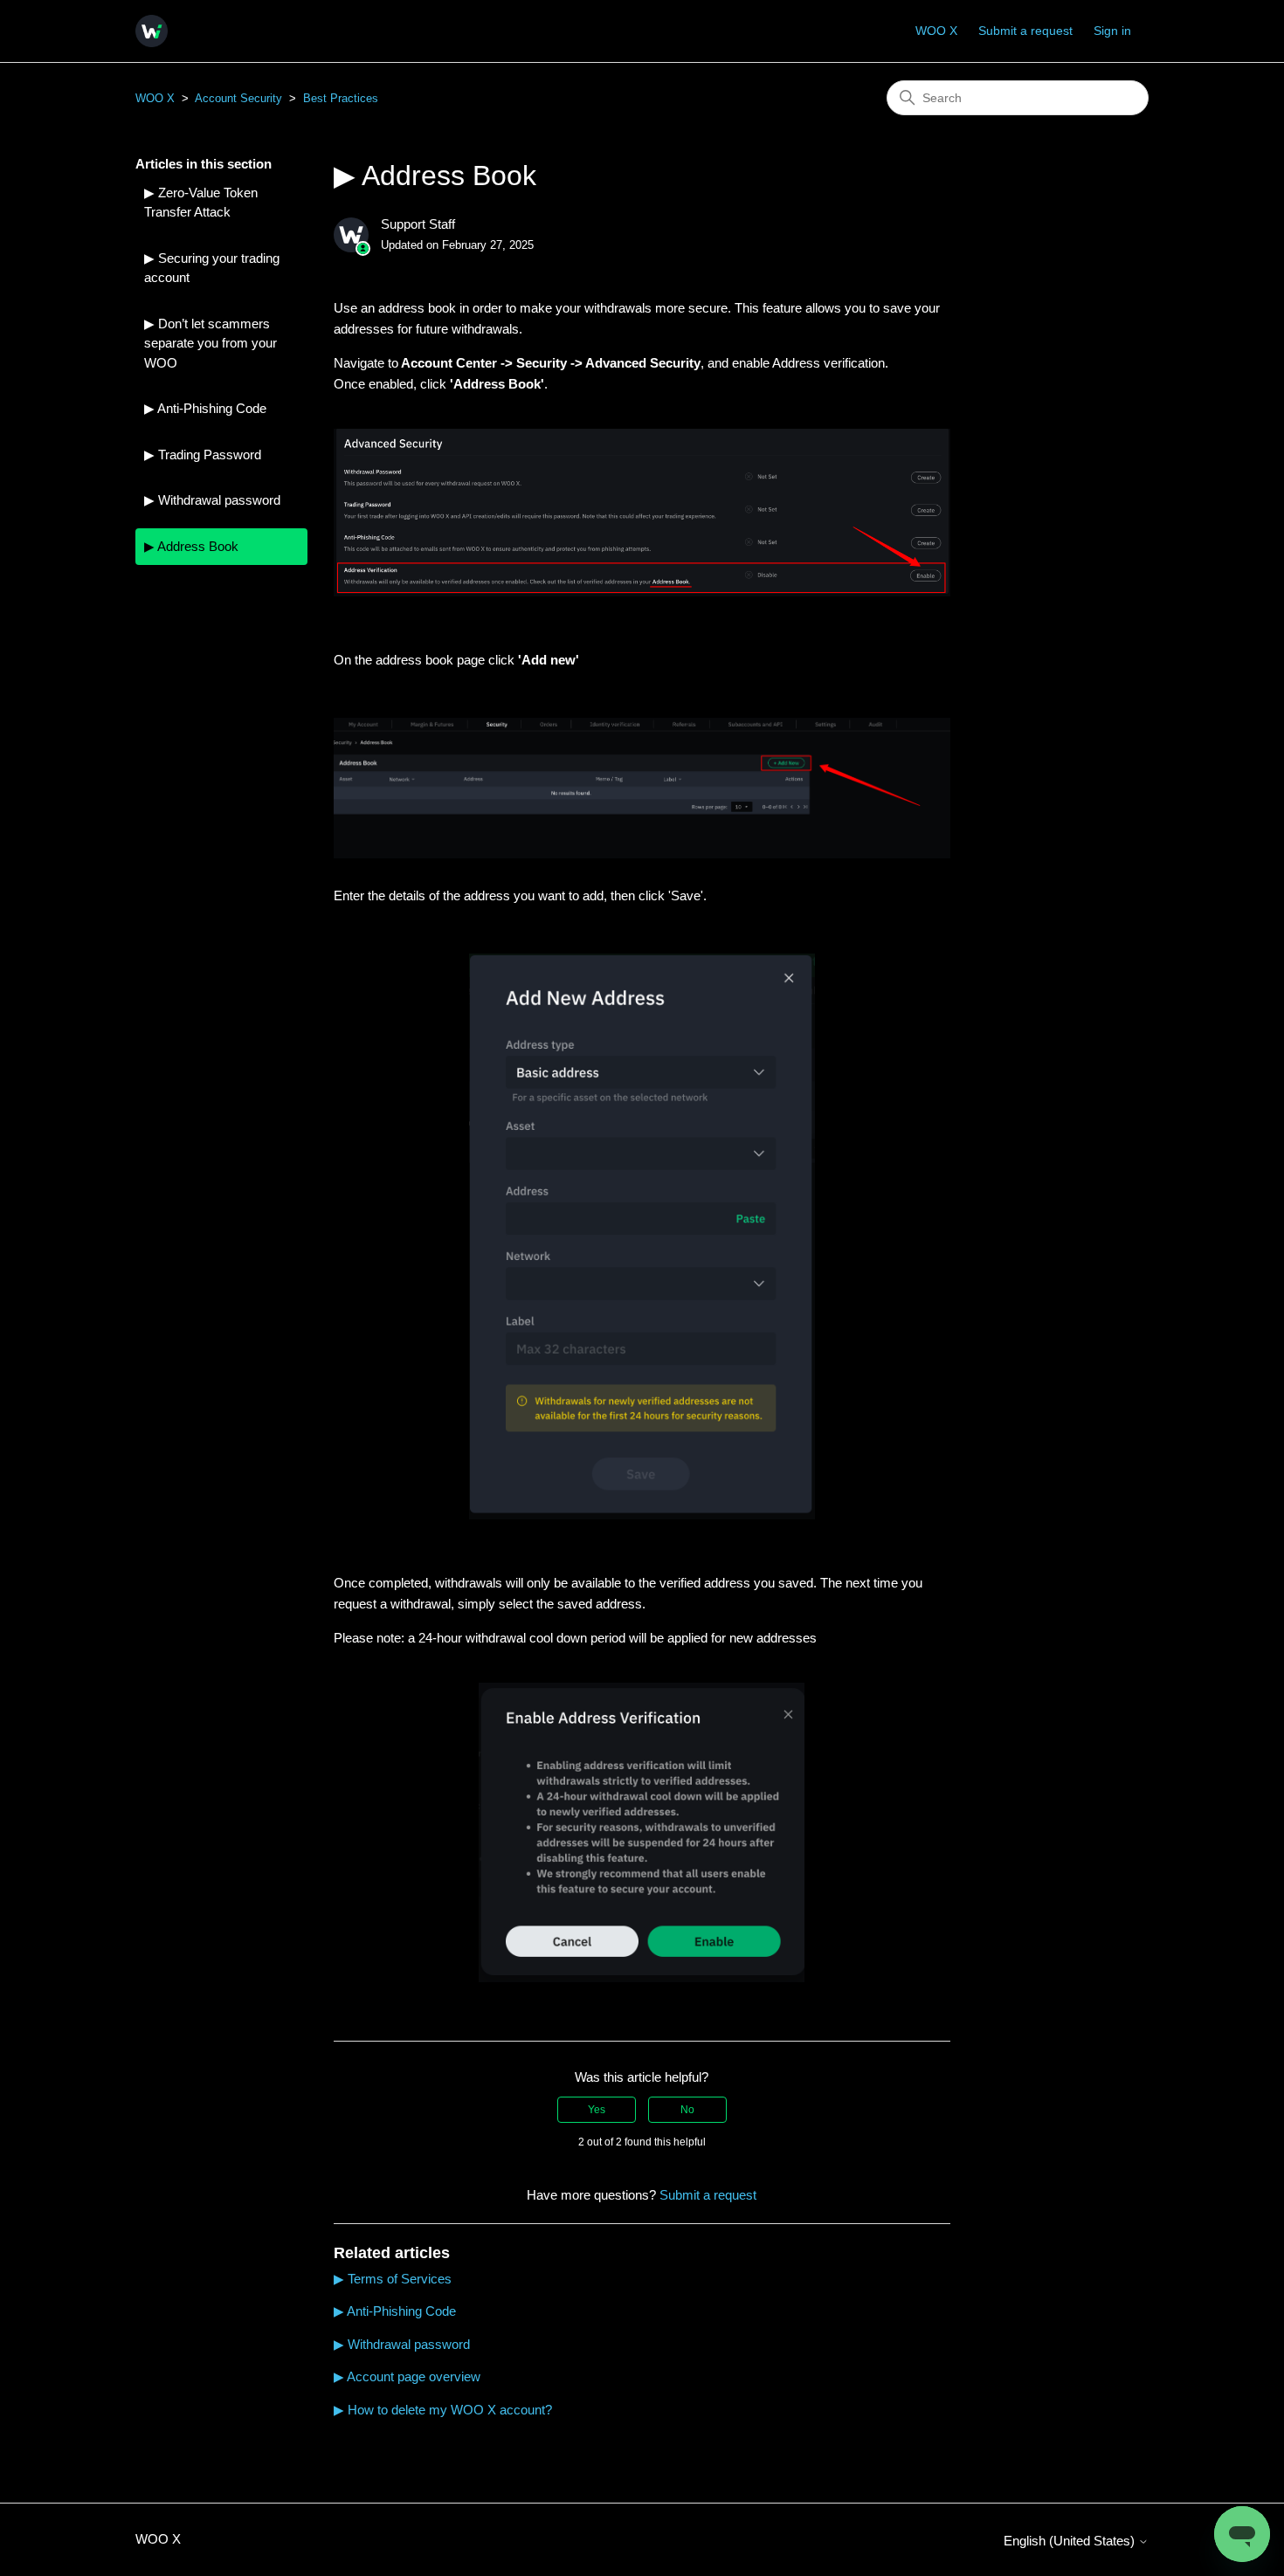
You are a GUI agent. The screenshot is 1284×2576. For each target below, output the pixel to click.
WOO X (936, 31)
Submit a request (1025, 31)
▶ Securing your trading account (212, 268)
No (687, 2110)
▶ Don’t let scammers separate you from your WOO (211, 343)
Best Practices (341, 98)
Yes (597, 2110)
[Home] (152, 31)
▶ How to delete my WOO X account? (443, 2410)
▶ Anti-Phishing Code (205, 408)
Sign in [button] (1112, 31)
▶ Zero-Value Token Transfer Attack (201, 203)
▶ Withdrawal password (212, 500)
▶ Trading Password (203, 455)
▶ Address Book (191, 546)
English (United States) (1071, 2541)
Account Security (238, 98)
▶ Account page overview (407, 2376)
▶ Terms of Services (393, 2279)
